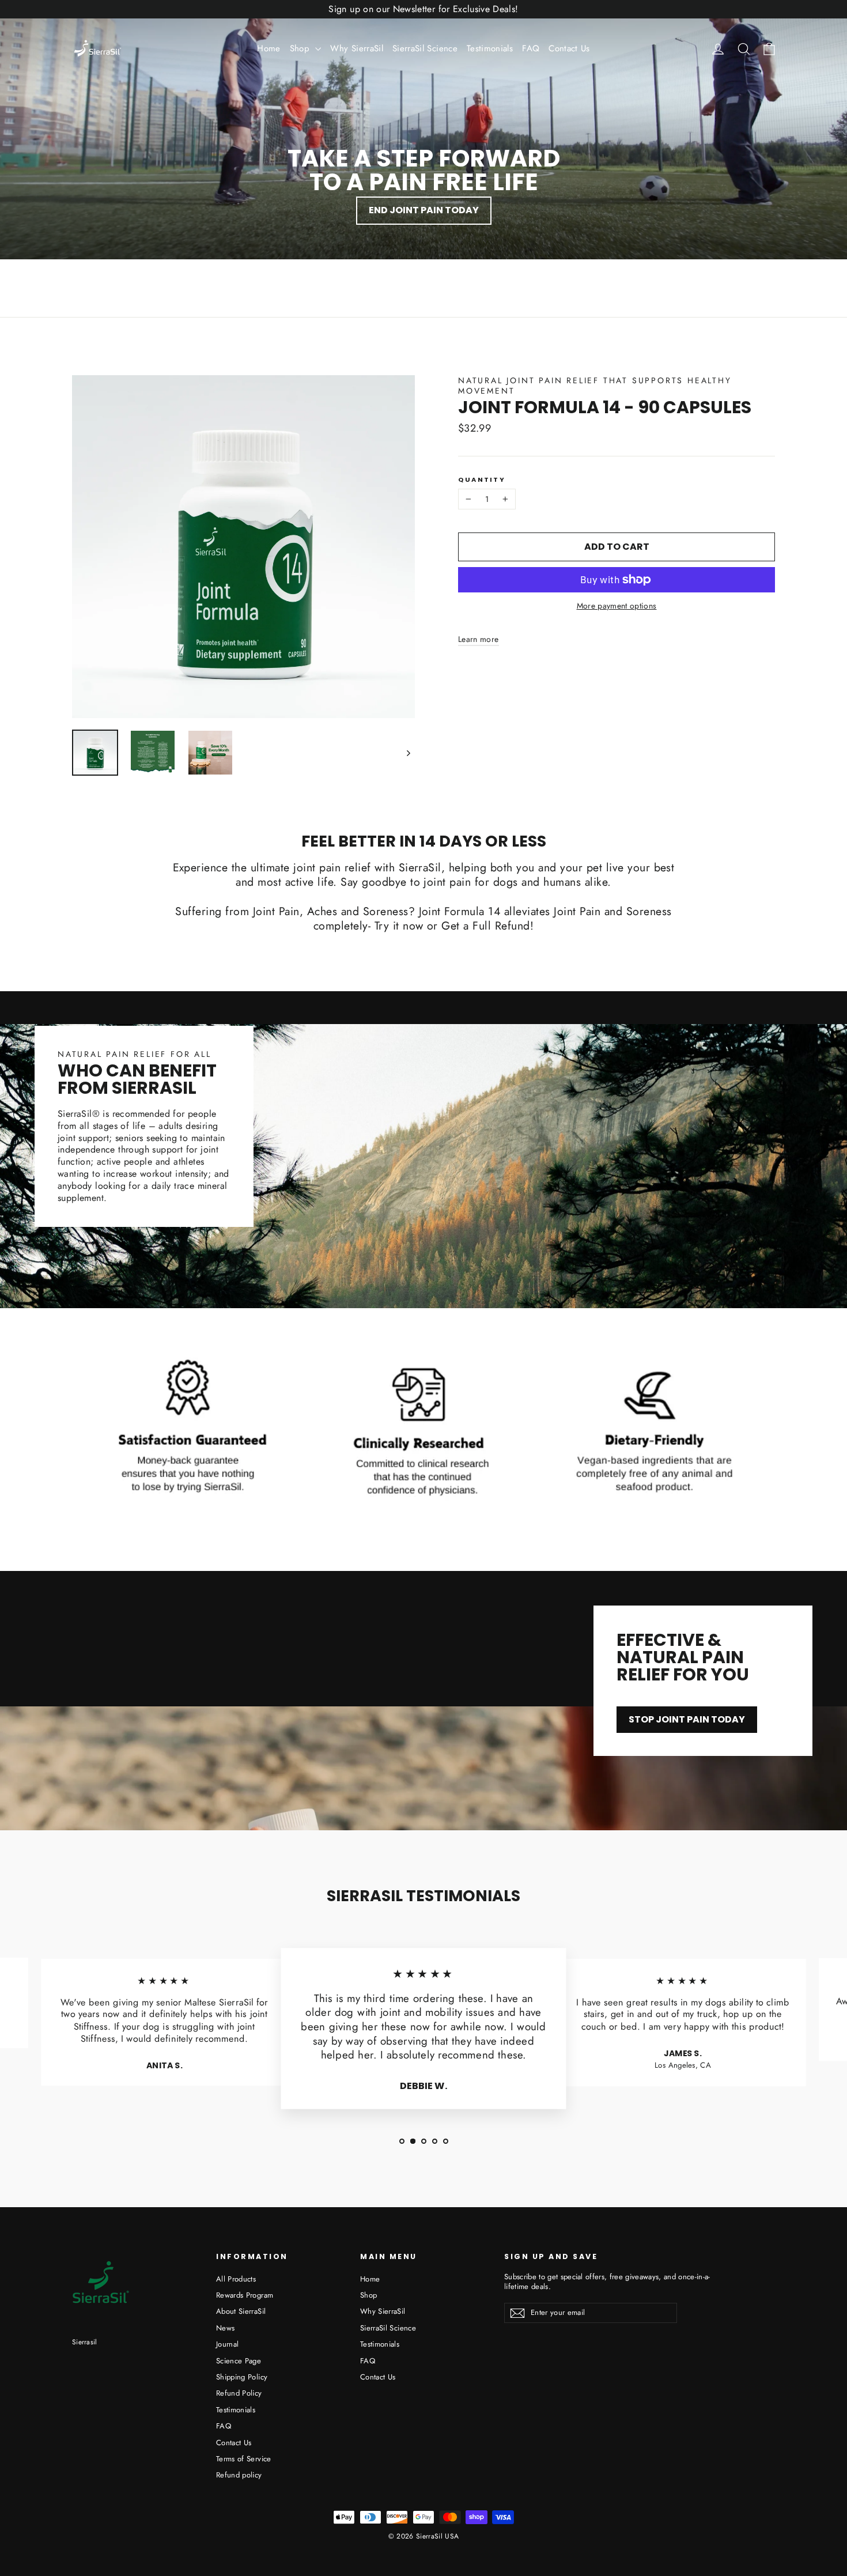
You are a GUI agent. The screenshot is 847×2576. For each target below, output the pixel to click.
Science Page (239, 2361)
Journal (227, 2344)
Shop (301, 48)
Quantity (482, 480)
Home (269, 48)
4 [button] (435, 2141)
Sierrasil (85, 2342)
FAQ (531, 48)
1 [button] (402, 2141)
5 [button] (446, 2141)
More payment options (617, 606)
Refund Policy (239, 2393)
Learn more (479, 639)
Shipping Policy (242, 2377)
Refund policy (239, 2475)
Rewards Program (245, 2295)
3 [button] (424, 2141)
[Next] (408, 753)
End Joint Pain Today (424, 210)
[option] (164, 2027)
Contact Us (569, 48)
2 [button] (413, 2141)
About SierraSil (241, 2311)
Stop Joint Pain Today (687, 1719)
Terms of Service (244, 2459)
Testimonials (490, 48)
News (225, 2328)
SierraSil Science (425, 48)
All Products (236, 2279)
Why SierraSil (357, 48)
